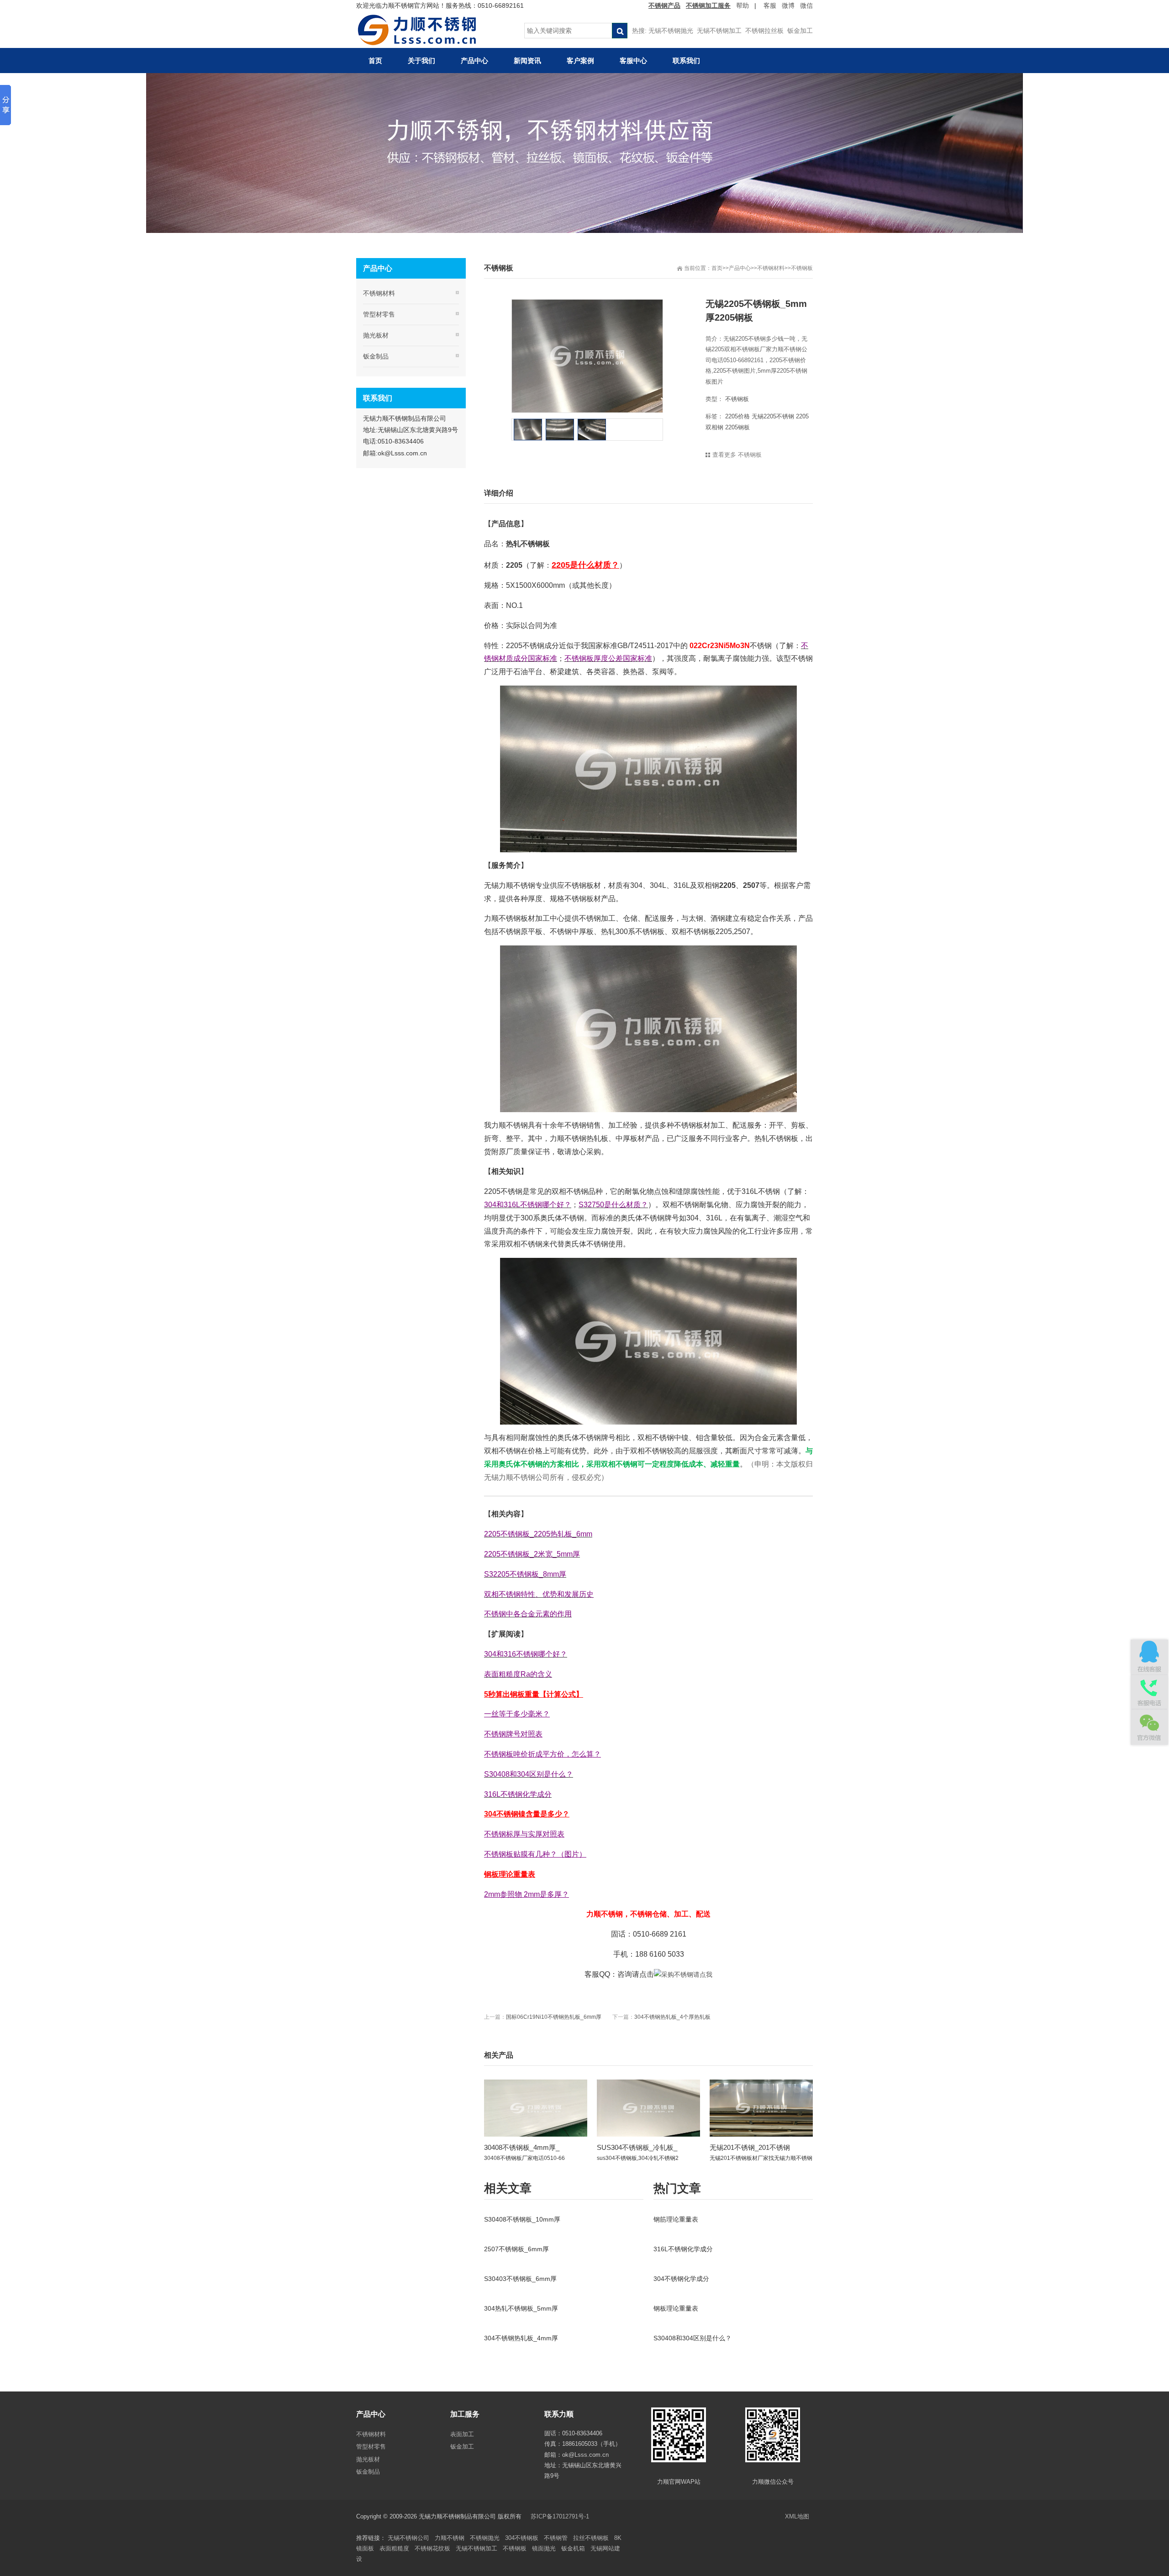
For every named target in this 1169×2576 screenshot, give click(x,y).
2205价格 (737, 416)
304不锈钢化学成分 (681, 2279)
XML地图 (797, 2516)
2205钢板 (737, 427)
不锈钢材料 (771, 268)
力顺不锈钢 (450, 2538)
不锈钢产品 (664, 5)
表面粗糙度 (394, 2548)
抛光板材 (376, 335)
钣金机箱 (573, 2548)
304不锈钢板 (522, 2538)
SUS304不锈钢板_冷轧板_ (637, 2147)
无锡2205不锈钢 (773, 416)
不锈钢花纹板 (432, 2548)
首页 (717, 268)
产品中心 (740, 268)
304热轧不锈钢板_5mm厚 (521, 2308)
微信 (806, 5)
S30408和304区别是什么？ (692, 2338)
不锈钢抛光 (485, 2538)
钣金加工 (800, 31)
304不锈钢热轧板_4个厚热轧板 (672, 2017)
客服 (770, 5)
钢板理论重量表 (676, 2308)
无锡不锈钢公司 (408, 2538)
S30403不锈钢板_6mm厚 (520, 2279)
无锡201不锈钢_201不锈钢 (750, 2147)
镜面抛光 (544, 2548)
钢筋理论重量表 (676, 2219)
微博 (788, 5)
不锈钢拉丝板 (764, 31)
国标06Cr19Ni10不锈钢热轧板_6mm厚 (554, 2017)
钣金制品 (376, 356)
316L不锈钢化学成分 (683, 2249)
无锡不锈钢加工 (719, 31)
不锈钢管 (556, 2538)
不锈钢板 (802, 268)
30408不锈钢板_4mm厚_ (522, 2147)
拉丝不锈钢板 (591, 2538)
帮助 (742, 5)
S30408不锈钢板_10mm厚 (522, 2219)
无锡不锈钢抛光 (671, 31)
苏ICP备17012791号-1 (561, 2516)
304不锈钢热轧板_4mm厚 (521, 2338)
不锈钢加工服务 (708, 5)
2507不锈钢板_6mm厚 (516, 2249)
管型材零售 (379, 314)
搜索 (620, 31)
